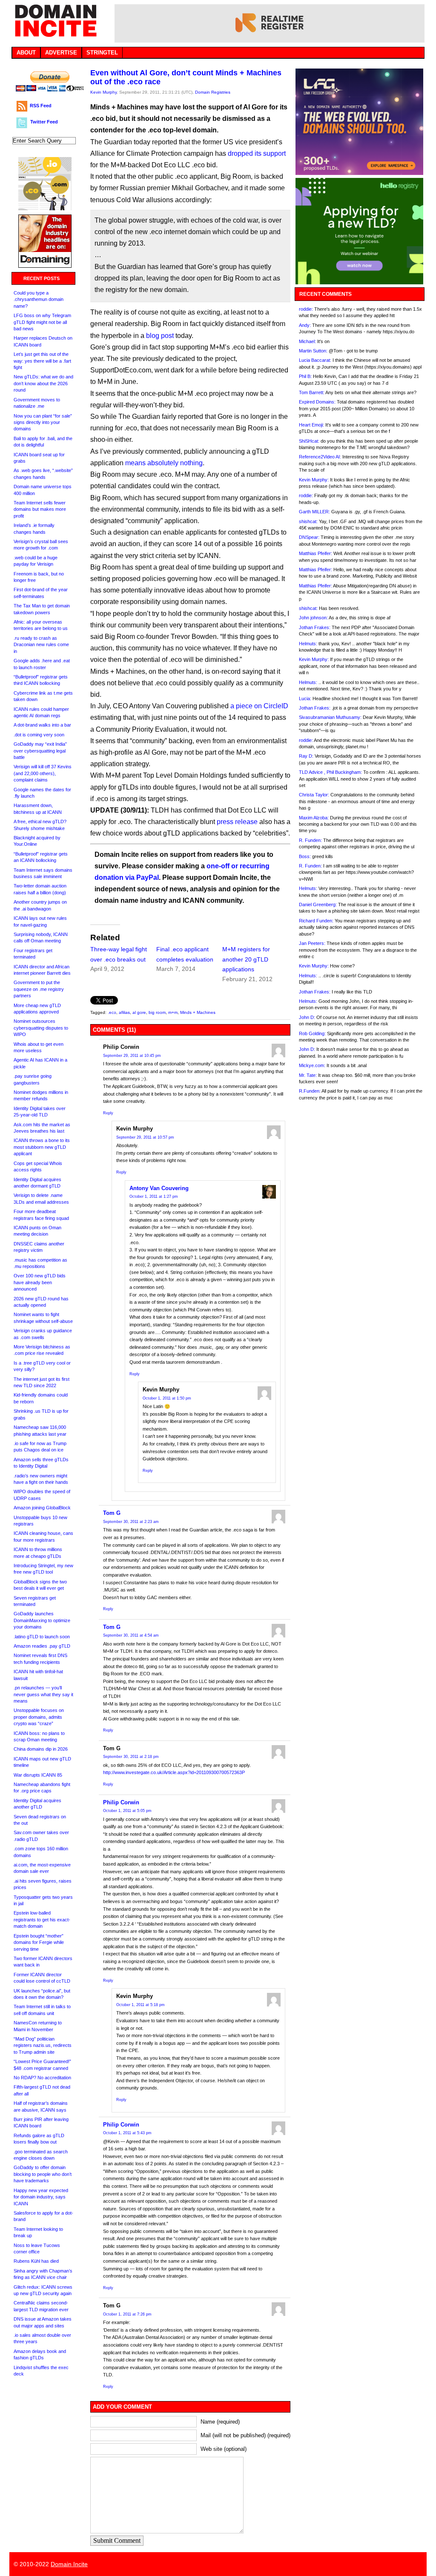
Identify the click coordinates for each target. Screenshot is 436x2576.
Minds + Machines (198, 1012)
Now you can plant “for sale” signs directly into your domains (43, 422)
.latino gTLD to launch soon (42, 1637)
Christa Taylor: (314, 795)
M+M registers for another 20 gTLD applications (246, 959)
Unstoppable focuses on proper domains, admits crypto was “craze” (39, 1717)
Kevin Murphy (103, 92)
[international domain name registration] (45, 208)
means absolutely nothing (164, 463)
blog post (160, 336)
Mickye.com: (312, 1065)
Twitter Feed (44, 122)
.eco (112, 1012)
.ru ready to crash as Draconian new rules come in (41, 645)
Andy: (305, 325)
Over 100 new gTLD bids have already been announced (40, 1282)
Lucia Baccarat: (315, 360)
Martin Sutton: (313, 351)
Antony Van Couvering (159, 1188)
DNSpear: (309, 537)
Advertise (61, 53)
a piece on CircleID (259, 706)
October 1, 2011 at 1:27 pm (154, 1196)
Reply (108, 1113)
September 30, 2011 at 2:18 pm (131, 1757)
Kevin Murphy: (314, 480)
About (26, 53)
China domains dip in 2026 (41, 1749)
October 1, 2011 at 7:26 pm (127, 2314)
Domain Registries (213, 92)
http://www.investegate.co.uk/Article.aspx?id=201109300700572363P (174, 1772)
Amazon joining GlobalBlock (42, 1508)
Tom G (112, 1513)
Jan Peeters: (312, 943)
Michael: (307, 341)
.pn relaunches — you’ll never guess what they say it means (43, 1694)
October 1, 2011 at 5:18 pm (141, 2005)
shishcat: (308, 521)
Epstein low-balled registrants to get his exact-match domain (42, 1919)
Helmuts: (308, 644)
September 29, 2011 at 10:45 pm (132, 1056)
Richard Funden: (316, 921)
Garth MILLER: (314, 512)
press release (237, 822)
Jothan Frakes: (315, 627)
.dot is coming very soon (39, 735)
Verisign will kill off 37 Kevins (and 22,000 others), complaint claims (43, 773)
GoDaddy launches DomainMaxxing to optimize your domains (42, 1620)
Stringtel (102, 53)
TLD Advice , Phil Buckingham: (330, 772)
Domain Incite (69, 2564)
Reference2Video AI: (320, 457)
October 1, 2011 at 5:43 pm (127, 2133)
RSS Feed (41, 106)
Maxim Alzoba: (314, 818)
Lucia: (305, 698)
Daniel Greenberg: (318, 904)
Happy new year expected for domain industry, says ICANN (41, 2197)
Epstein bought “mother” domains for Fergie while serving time (39, 1942)
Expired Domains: (317, 402)
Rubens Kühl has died (36, 2261)
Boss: (305, 856)
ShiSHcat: (309, 441)
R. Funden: (310, 840)
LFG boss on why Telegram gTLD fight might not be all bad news (42, 322)
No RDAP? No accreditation (42, 2078)
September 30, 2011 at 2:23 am (131, 1522)
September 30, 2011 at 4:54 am (131, 1635)
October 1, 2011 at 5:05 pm (127, 1811)
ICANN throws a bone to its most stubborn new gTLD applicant (42, 1147)
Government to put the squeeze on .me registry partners (39, 989)
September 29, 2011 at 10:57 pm (145, 1137)
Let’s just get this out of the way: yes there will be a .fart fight (42, 361)
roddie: (306, 309)
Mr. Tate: (308, 1075)
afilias (124, 1012)
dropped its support (257, 153)
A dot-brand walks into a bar (42, 725)
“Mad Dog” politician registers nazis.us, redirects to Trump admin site (43, 2045)
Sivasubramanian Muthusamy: (330, 717)
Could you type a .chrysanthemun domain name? (39, 299)
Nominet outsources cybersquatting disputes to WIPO (41, 1028)
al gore (139, 1012)
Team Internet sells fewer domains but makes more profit (40, 509)
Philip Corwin (121, 1802)
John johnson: (313, 618)
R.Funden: (310, 1091)
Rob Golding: (312, 1033)
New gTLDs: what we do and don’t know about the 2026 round (43, 383)
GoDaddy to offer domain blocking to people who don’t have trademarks (43, 2174)
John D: (307, 1017)
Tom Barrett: (312, 392)
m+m (173, 1012)
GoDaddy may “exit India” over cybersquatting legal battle (40, 751)
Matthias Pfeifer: (316, 553)
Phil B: (305, 376)
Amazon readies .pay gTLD (42, 1646)
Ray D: (306, 756)
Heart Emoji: (311, 425)
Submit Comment (117, 2540)
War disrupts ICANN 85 (38, 1775)
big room (157, 1012)
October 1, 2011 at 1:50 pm (167, 1398)
